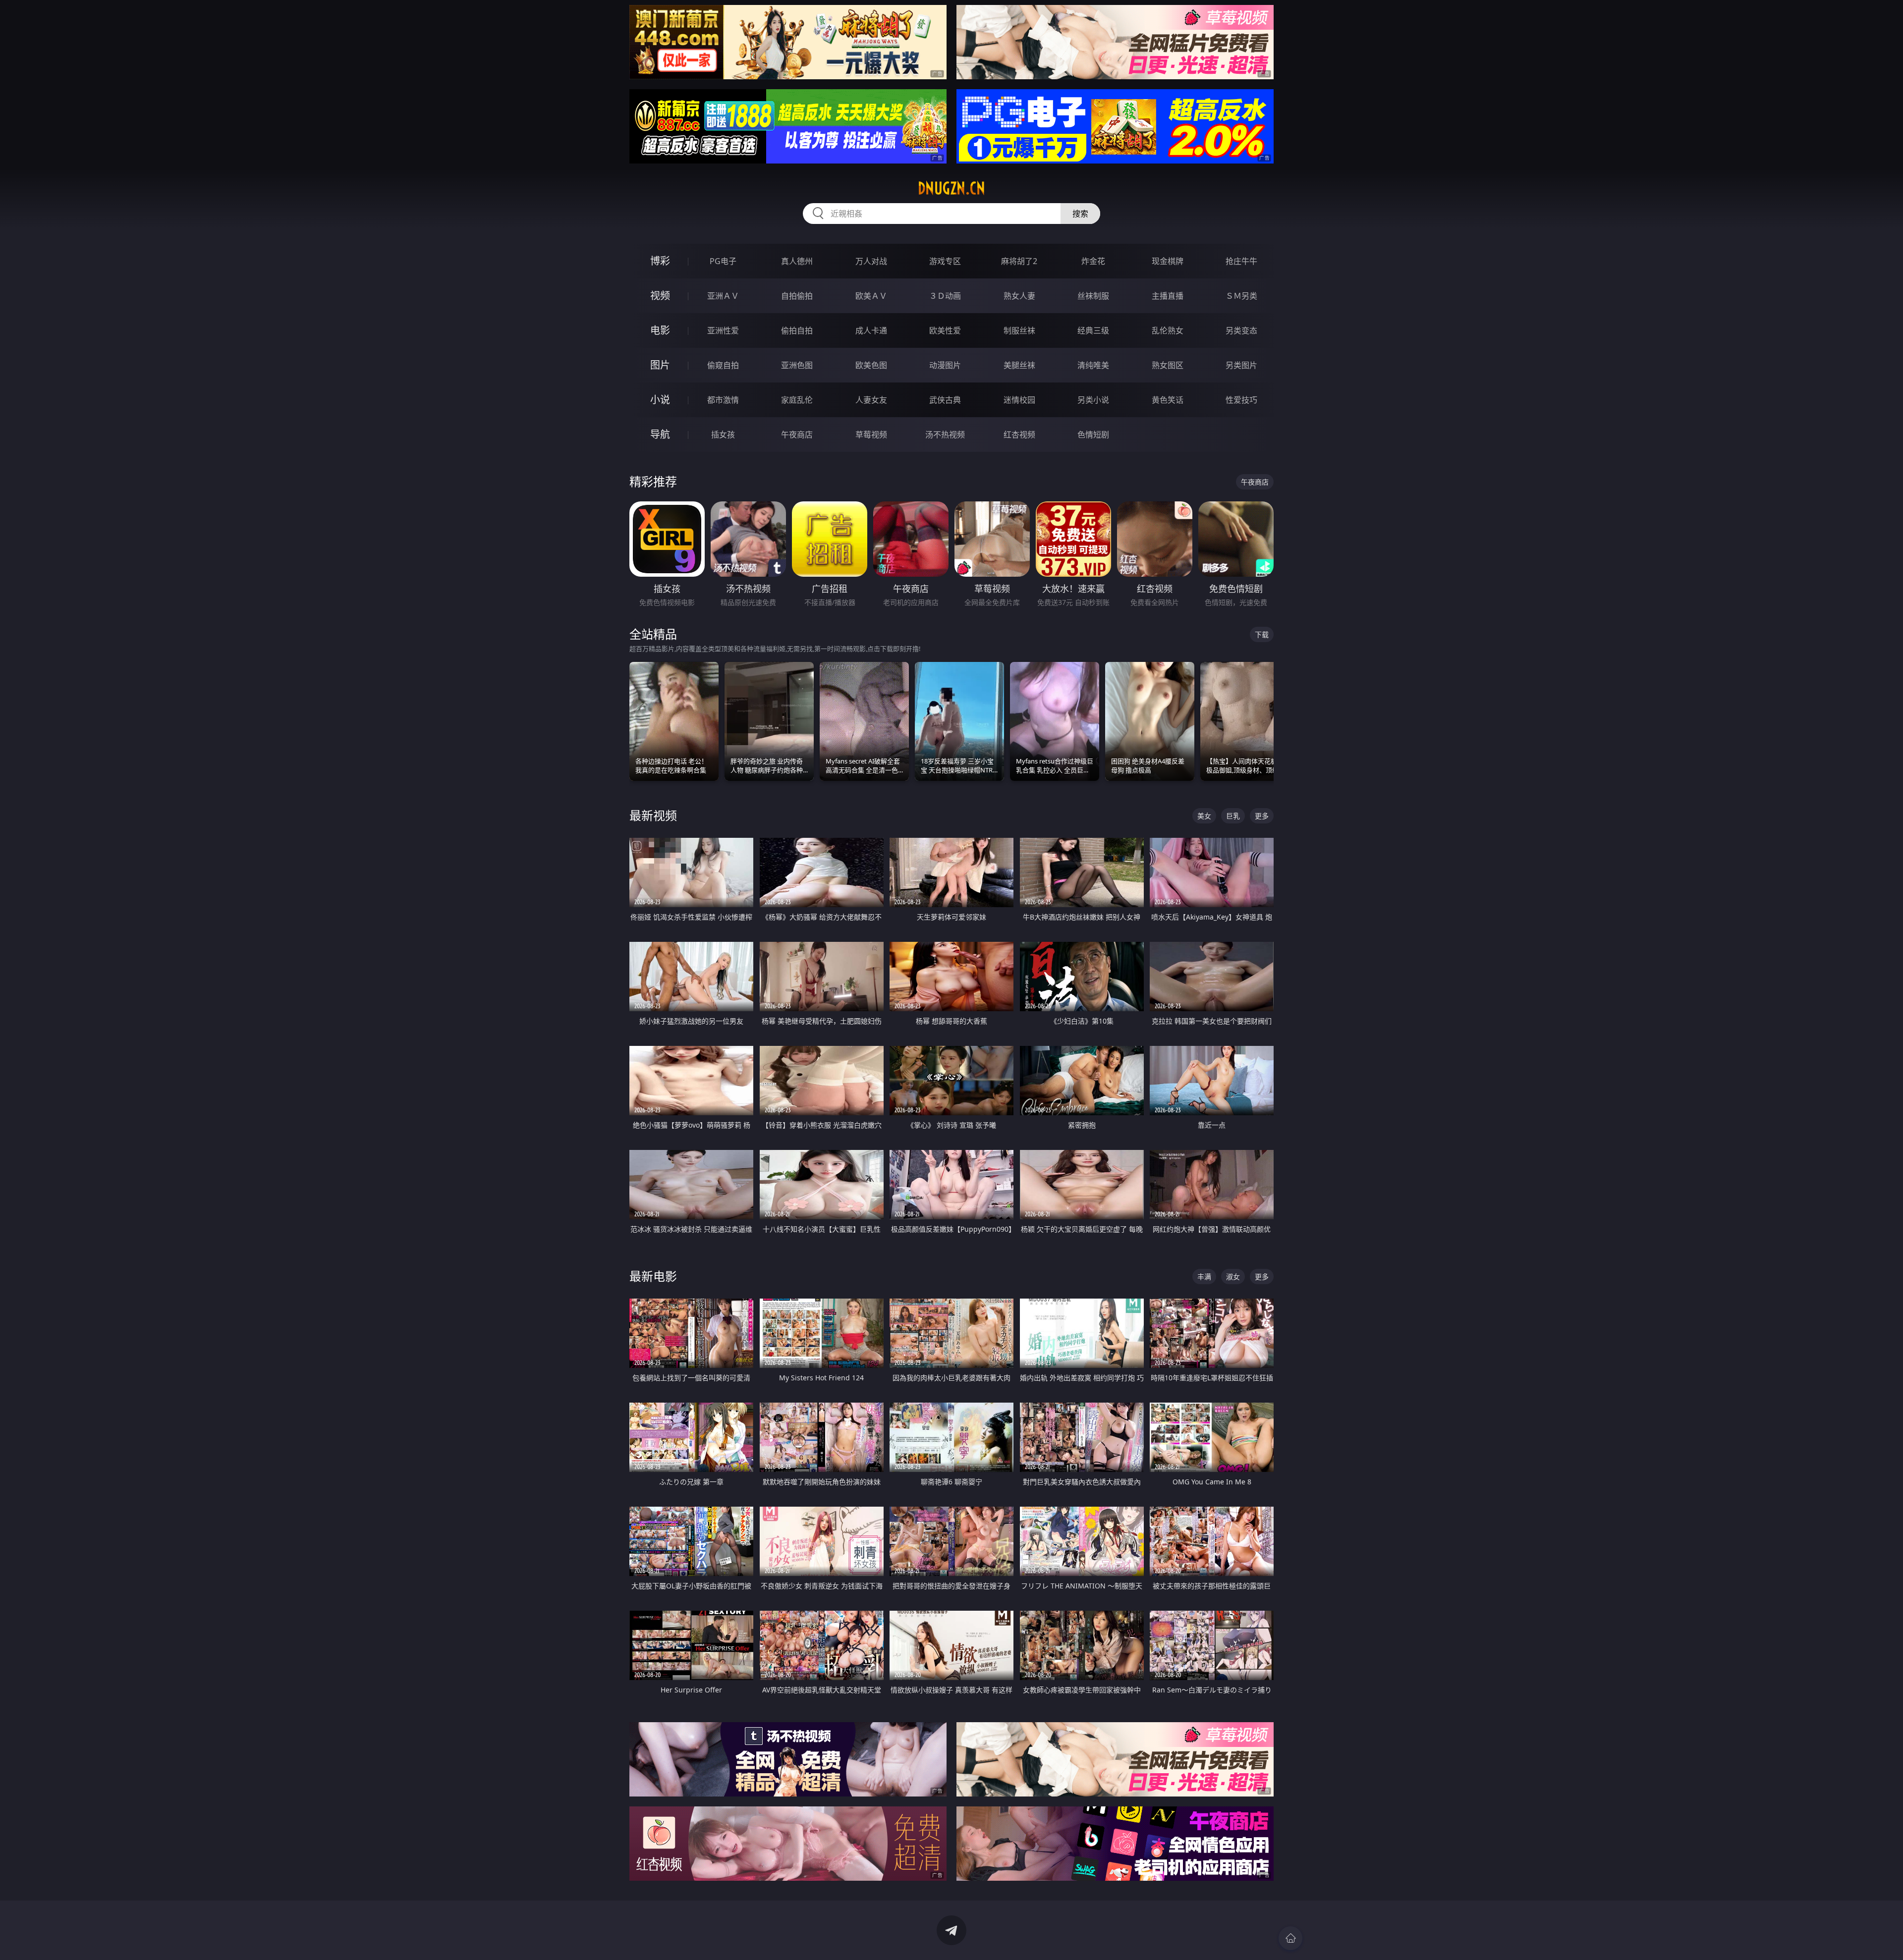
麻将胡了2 (1019, 261)
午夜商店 (797, 435)
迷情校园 (1019, 400)
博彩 (660, 261)
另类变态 (1241, 330)
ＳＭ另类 (1241, 296)
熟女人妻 (1019, 296)
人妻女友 (871, 400)
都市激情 (723, 400)
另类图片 (1241, 365)
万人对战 (871, 261)
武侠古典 (945, 400)
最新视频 (653, 815)
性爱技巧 (1241, 400)
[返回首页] (1290, 1938)
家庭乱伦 (797, 400)
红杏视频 (1019, 435)
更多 (1262, 816)
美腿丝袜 (1019, 365)
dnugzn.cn (951, 188)
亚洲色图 (797, 365)
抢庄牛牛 (1241, 261)
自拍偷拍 (797, 296)
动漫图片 (945, 365)
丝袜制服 (1093, 296)
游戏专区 (945, 261)
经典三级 (1093, 330)
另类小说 (1093, 400)
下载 (1262, 634)
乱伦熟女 (1168, 330)
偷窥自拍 (723, 365)
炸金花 (1093, 261)
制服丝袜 (1019, 330)
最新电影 (653, 1276)
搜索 (1080, 214)
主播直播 (1168, 296)
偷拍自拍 (797, 330)
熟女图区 (1168, 365)
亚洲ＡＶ (723, 296)
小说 (660, 400)
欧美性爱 (945, 330)
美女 (1204, 816)
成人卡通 (871, 330)
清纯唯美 (1093, 365)
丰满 (1204, 1277)
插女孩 (723, 435)
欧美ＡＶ (871, 296)
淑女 (1233, 1277)
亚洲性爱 (723, 330)
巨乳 (1233, 816)
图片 (660, 365)
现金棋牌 (1168, 261)
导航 (660, 434)
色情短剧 (1093, 435)
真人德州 (797, 261)
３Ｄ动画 (945, 296)
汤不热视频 (945, 435)
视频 (660, 296)
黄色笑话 (1168, 400)
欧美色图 (871, 365)
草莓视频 (871, 435)
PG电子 (723, 261)
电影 (660, 330)
